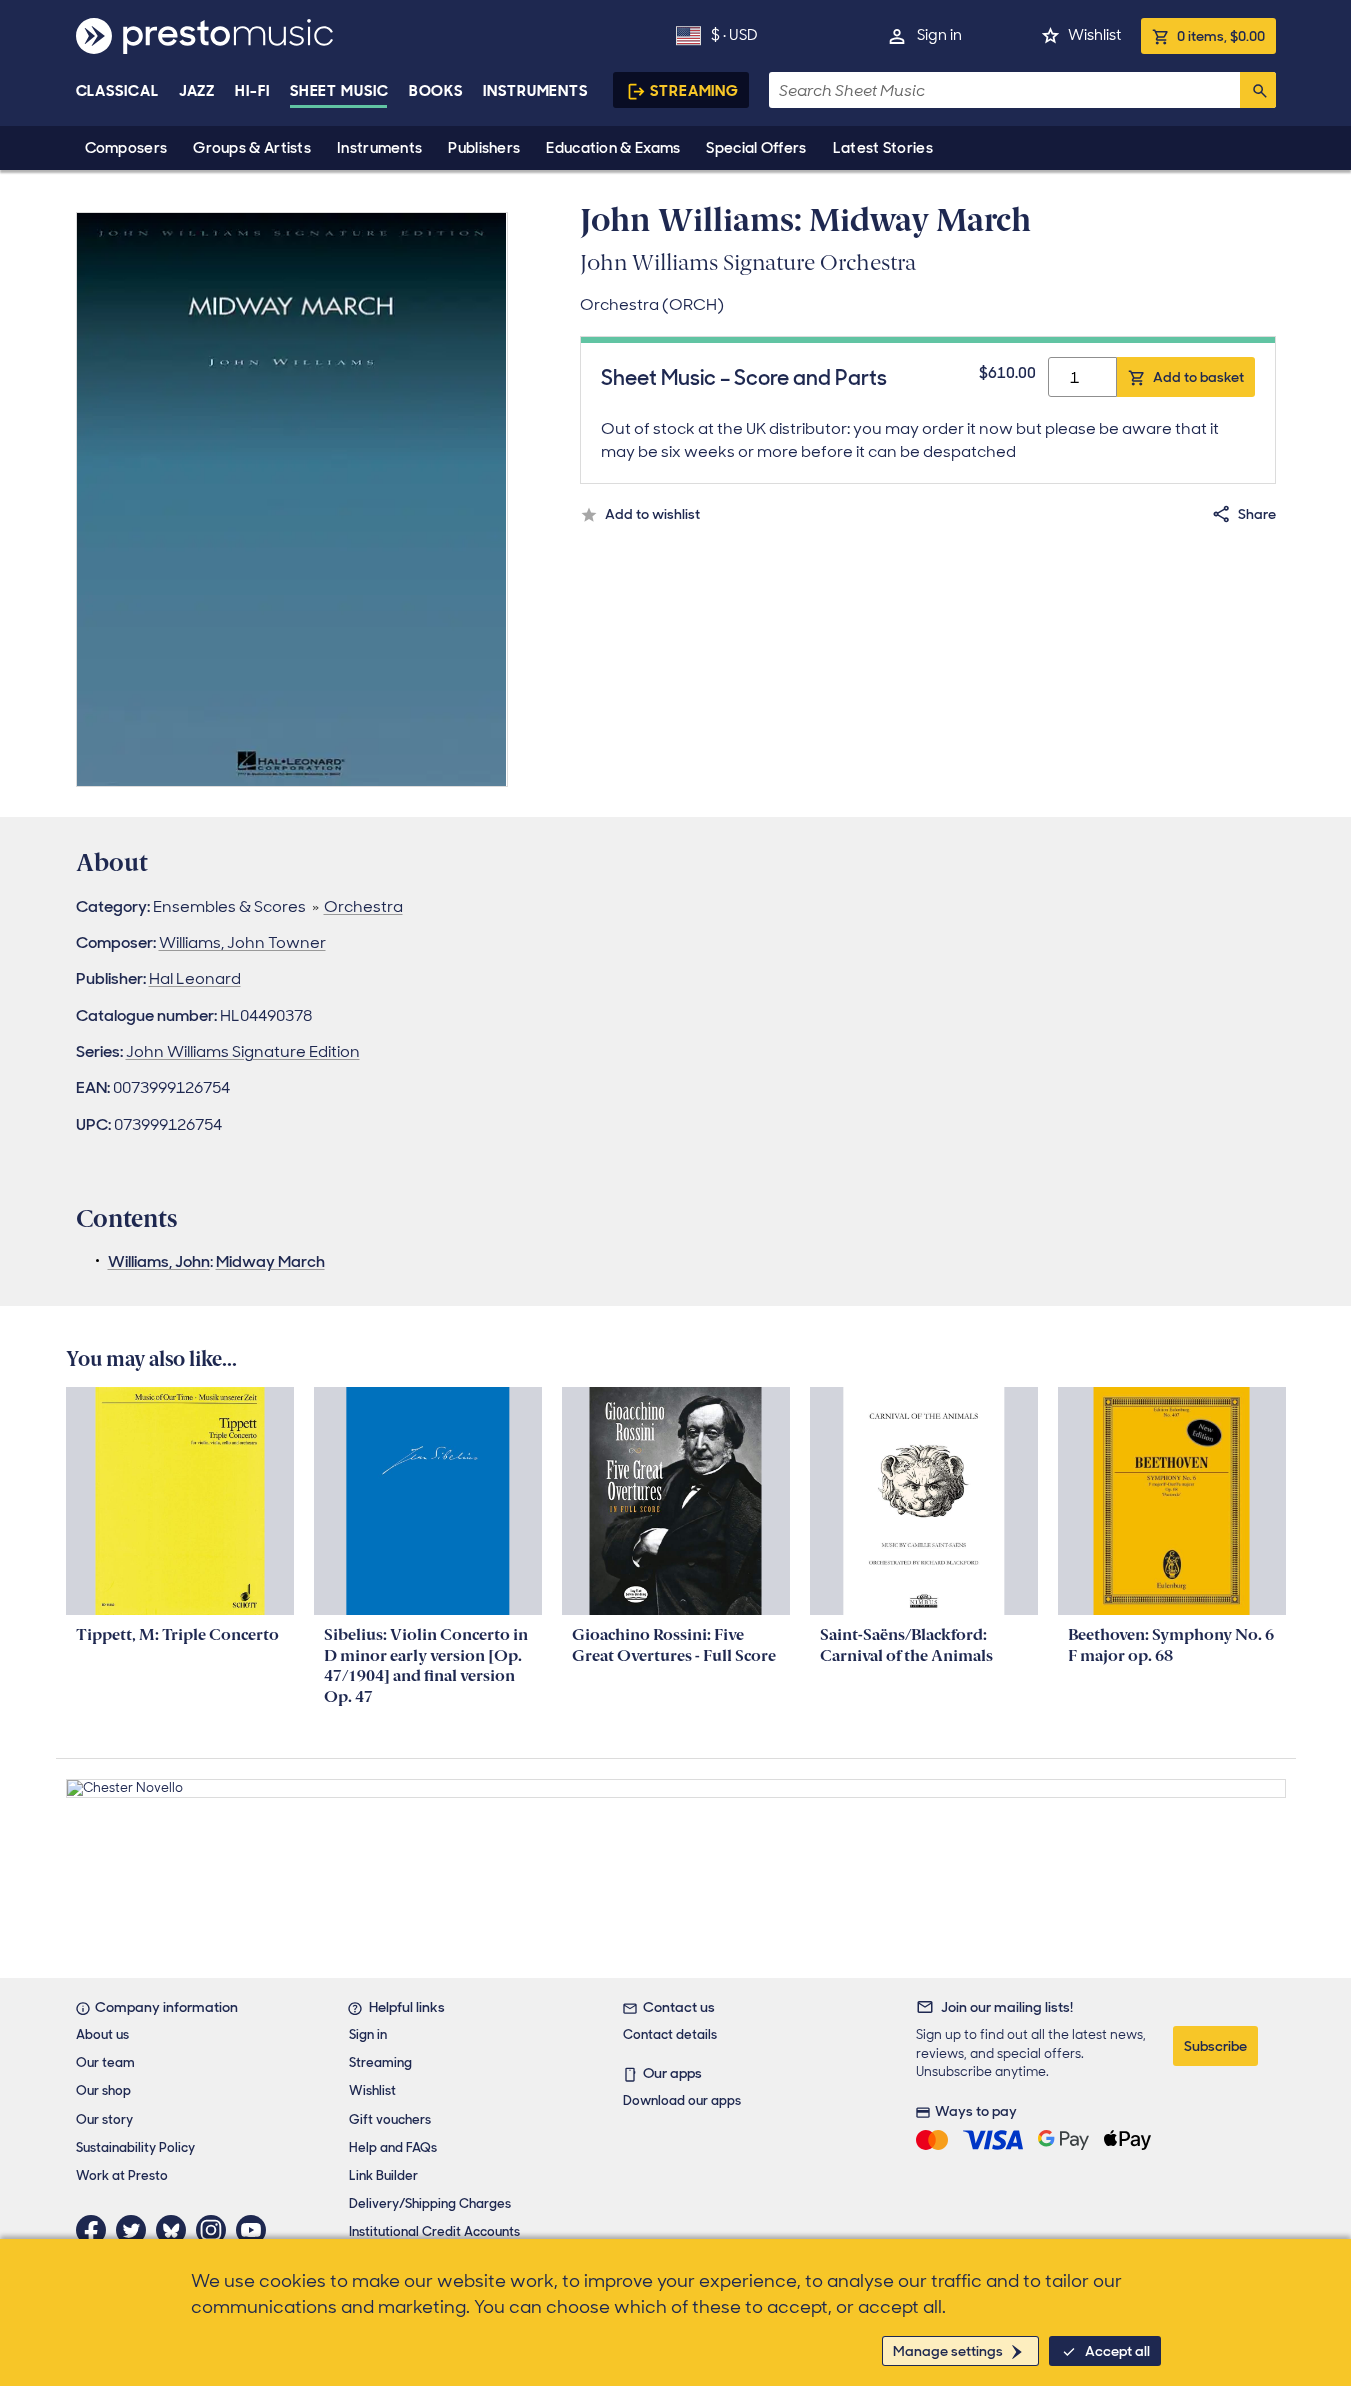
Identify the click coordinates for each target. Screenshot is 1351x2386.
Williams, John (159, 1261)
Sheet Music (339, 91)
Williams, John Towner (242, 942)
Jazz (197, 91)
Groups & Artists (252, 148)
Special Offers (756, 148)
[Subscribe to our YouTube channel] (256, 2230)
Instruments (379, 148)
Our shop (103, 2090)
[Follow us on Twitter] (136, 2230)
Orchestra (363, 906)
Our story (104, 2119)
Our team (105, 2062)
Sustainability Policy (135, 2147)
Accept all (1117, 2351)
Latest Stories (883, 148)
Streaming (694, 91)
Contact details (670, 2034)
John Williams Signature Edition (243, 1051)
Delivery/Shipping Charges (430, 2203)
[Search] (1258, 90)
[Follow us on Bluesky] (176, 2230)
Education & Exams (613, 148)
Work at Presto (122, 2175)
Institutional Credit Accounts (434, 2231)
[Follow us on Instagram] (216, 2230)
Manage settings (948, 2351)
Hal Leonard (195, 978)
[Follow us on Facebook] (96, 2230)
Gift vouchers (390, 2119)
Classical (117, 91)
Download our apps (682, 2100)
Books (436, 91)
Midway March (270, 1261)
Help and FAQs (393, 2147)
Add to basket (1198, 377)
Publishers (484, 148)
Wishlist (1094, 35)
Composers (126, 148)
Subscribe (1215, 2046)
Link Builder (383, 2175)
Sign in (939, 35)
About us (102, 2034)
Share (1257, 514)
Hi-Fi (252, 91)
